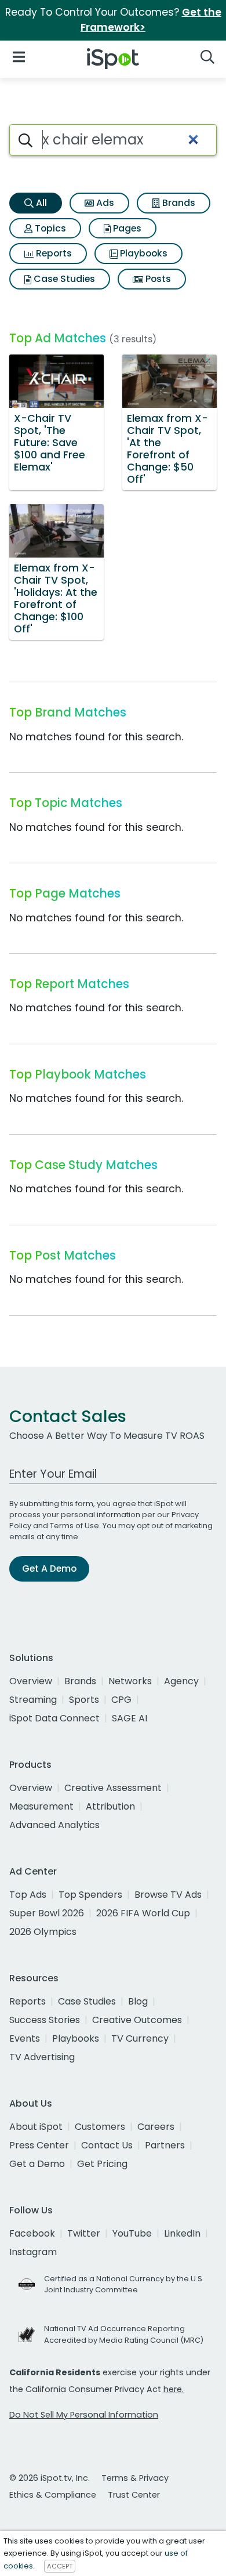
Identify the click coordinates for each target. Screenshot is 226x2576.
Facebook (32, 2233)
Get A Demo (49, 1569)
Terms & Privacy (135, 2478)
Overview (31, 1681)
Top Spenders (90, 1895)
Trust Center (134, 2495)
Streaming (33, 1700)
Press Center (39, 2145)
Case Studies (63, 279)
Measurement (41, 1806)
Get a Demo (37, 2164)
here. (174, 2389)
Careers (156, 2127)
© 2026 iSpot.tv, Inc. (50, 2478)
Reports (53, 253)
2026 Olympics (43, 1932)
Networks (130, 1681)
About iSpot (36, 2127)
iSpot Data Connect (54, 1718)
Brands (178, 203)
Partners (165, 2145)
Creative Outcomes (137, 2020)
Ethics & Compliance (53, 2495)
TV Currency (140, 2038)
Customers (100, 2127)
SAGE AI (130, 1718)
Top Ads (28, 1895)
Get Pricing (102, 2164)
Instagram (33, 2252)
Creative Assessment (113, 1788)
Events (25, 2038)
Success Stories (45, 2020)
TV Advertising (42, 2057)
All (40, 203)
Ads (104, 203)
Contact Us (107, 2145)
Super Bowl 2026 (47, 1913)
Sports (84, 1700)
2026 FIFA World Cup (143, 1913)
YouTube (132, 2233)
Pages (126, 228)
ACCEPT (60, 2566)
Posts (157, 279)
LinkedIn (182, 2233)
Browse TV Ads (168, 1895)
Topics (49, 228)
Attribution (110, 1806)
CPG (121, 1700)
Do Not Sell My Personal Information (84, 2415)
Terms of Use (74, 1526)
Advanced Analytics (54, 1825)
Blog (138, 2001)
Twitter (84, 2233)
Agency (181, 1681)
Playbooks (143, 253)
